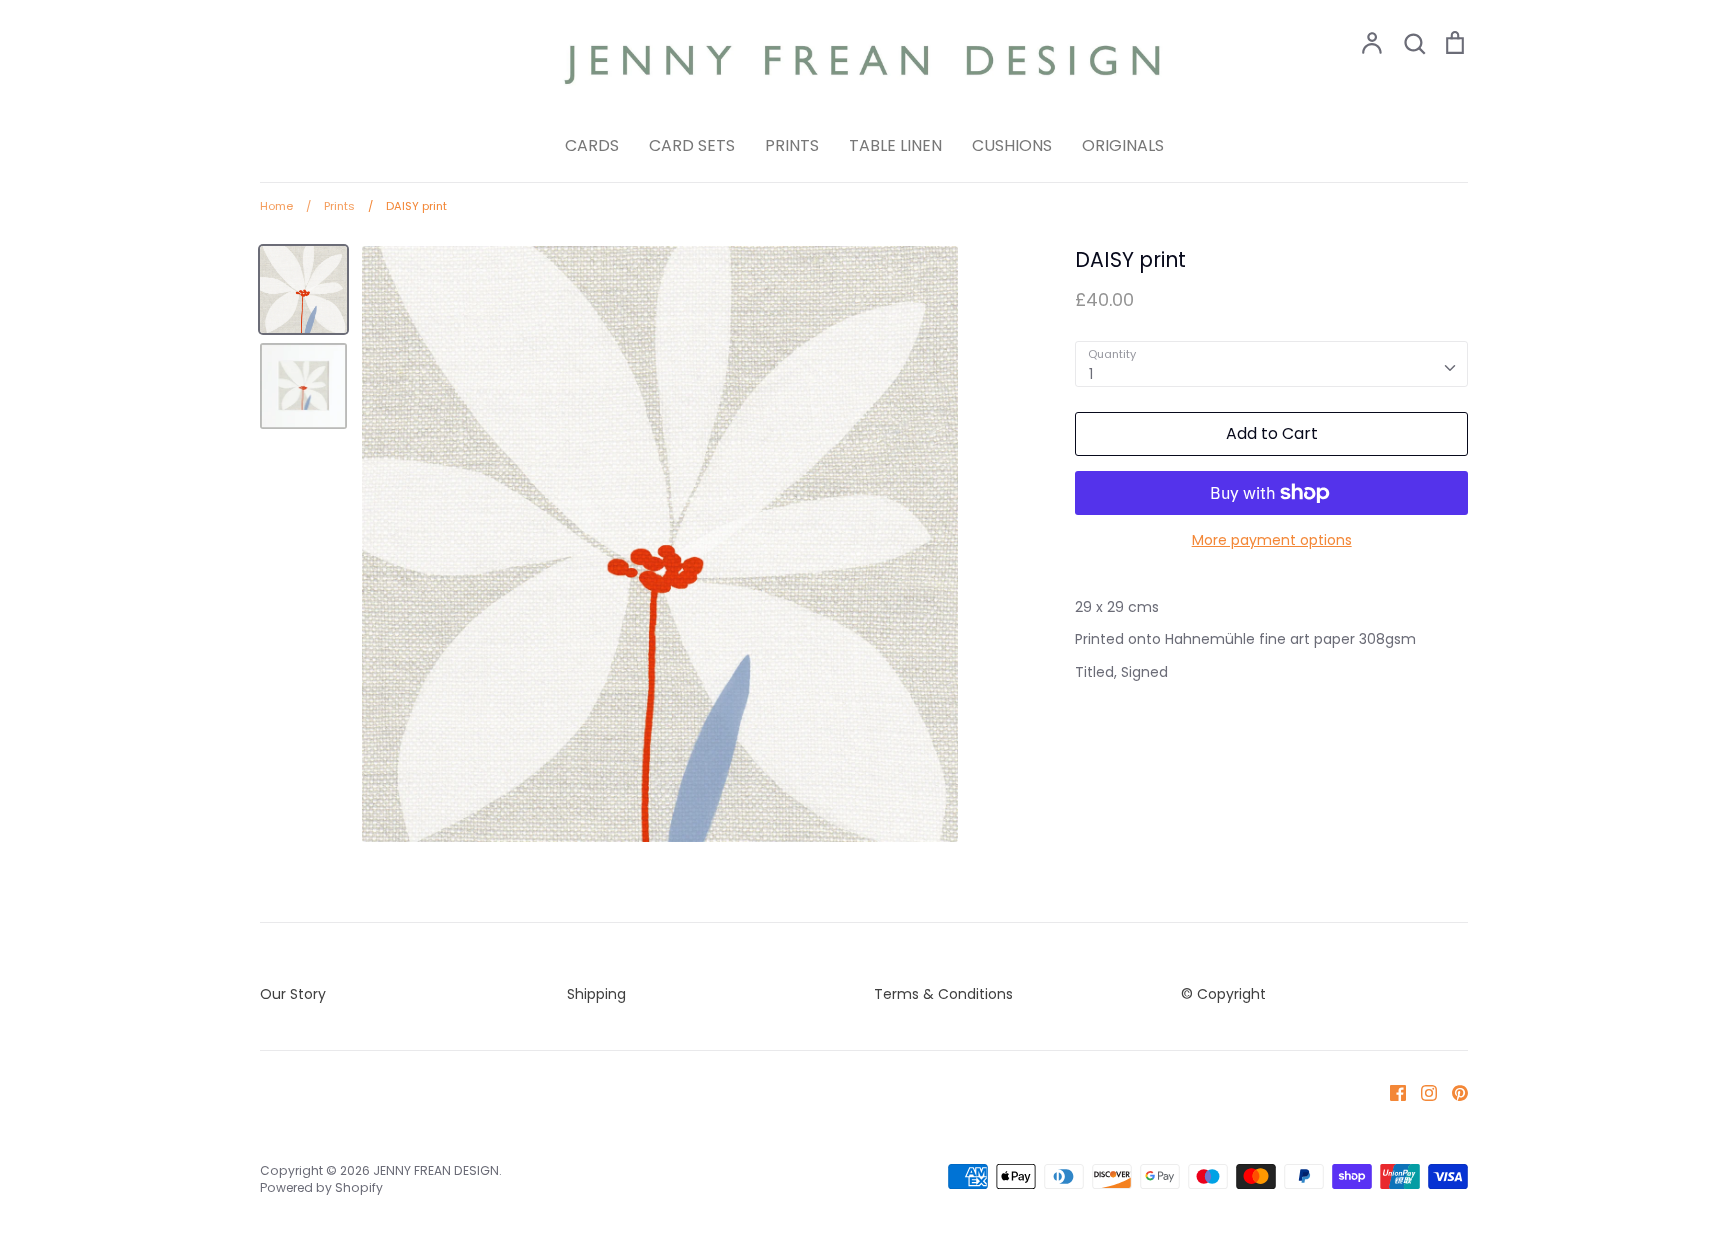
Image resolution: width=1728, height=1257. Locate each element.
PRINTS (792, 145)
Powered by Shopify (321, 1187)
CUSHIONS (1012, 145)
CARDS (592, 145)
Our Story (293, 994)
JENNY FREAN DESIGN (436, 1170)
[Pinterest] (1452, 1092)
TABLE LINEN (895, 145)
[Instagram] (1421, 1092)
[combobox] (1271, 364)
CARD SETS (692, 145)
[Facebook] (1390, 1092)
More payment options (1272, 540)
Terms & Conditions (943, 994)
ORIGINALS (1123, 145)
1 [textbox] (1091, 374)
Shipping (596, 994)
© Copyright (1223, 994)
